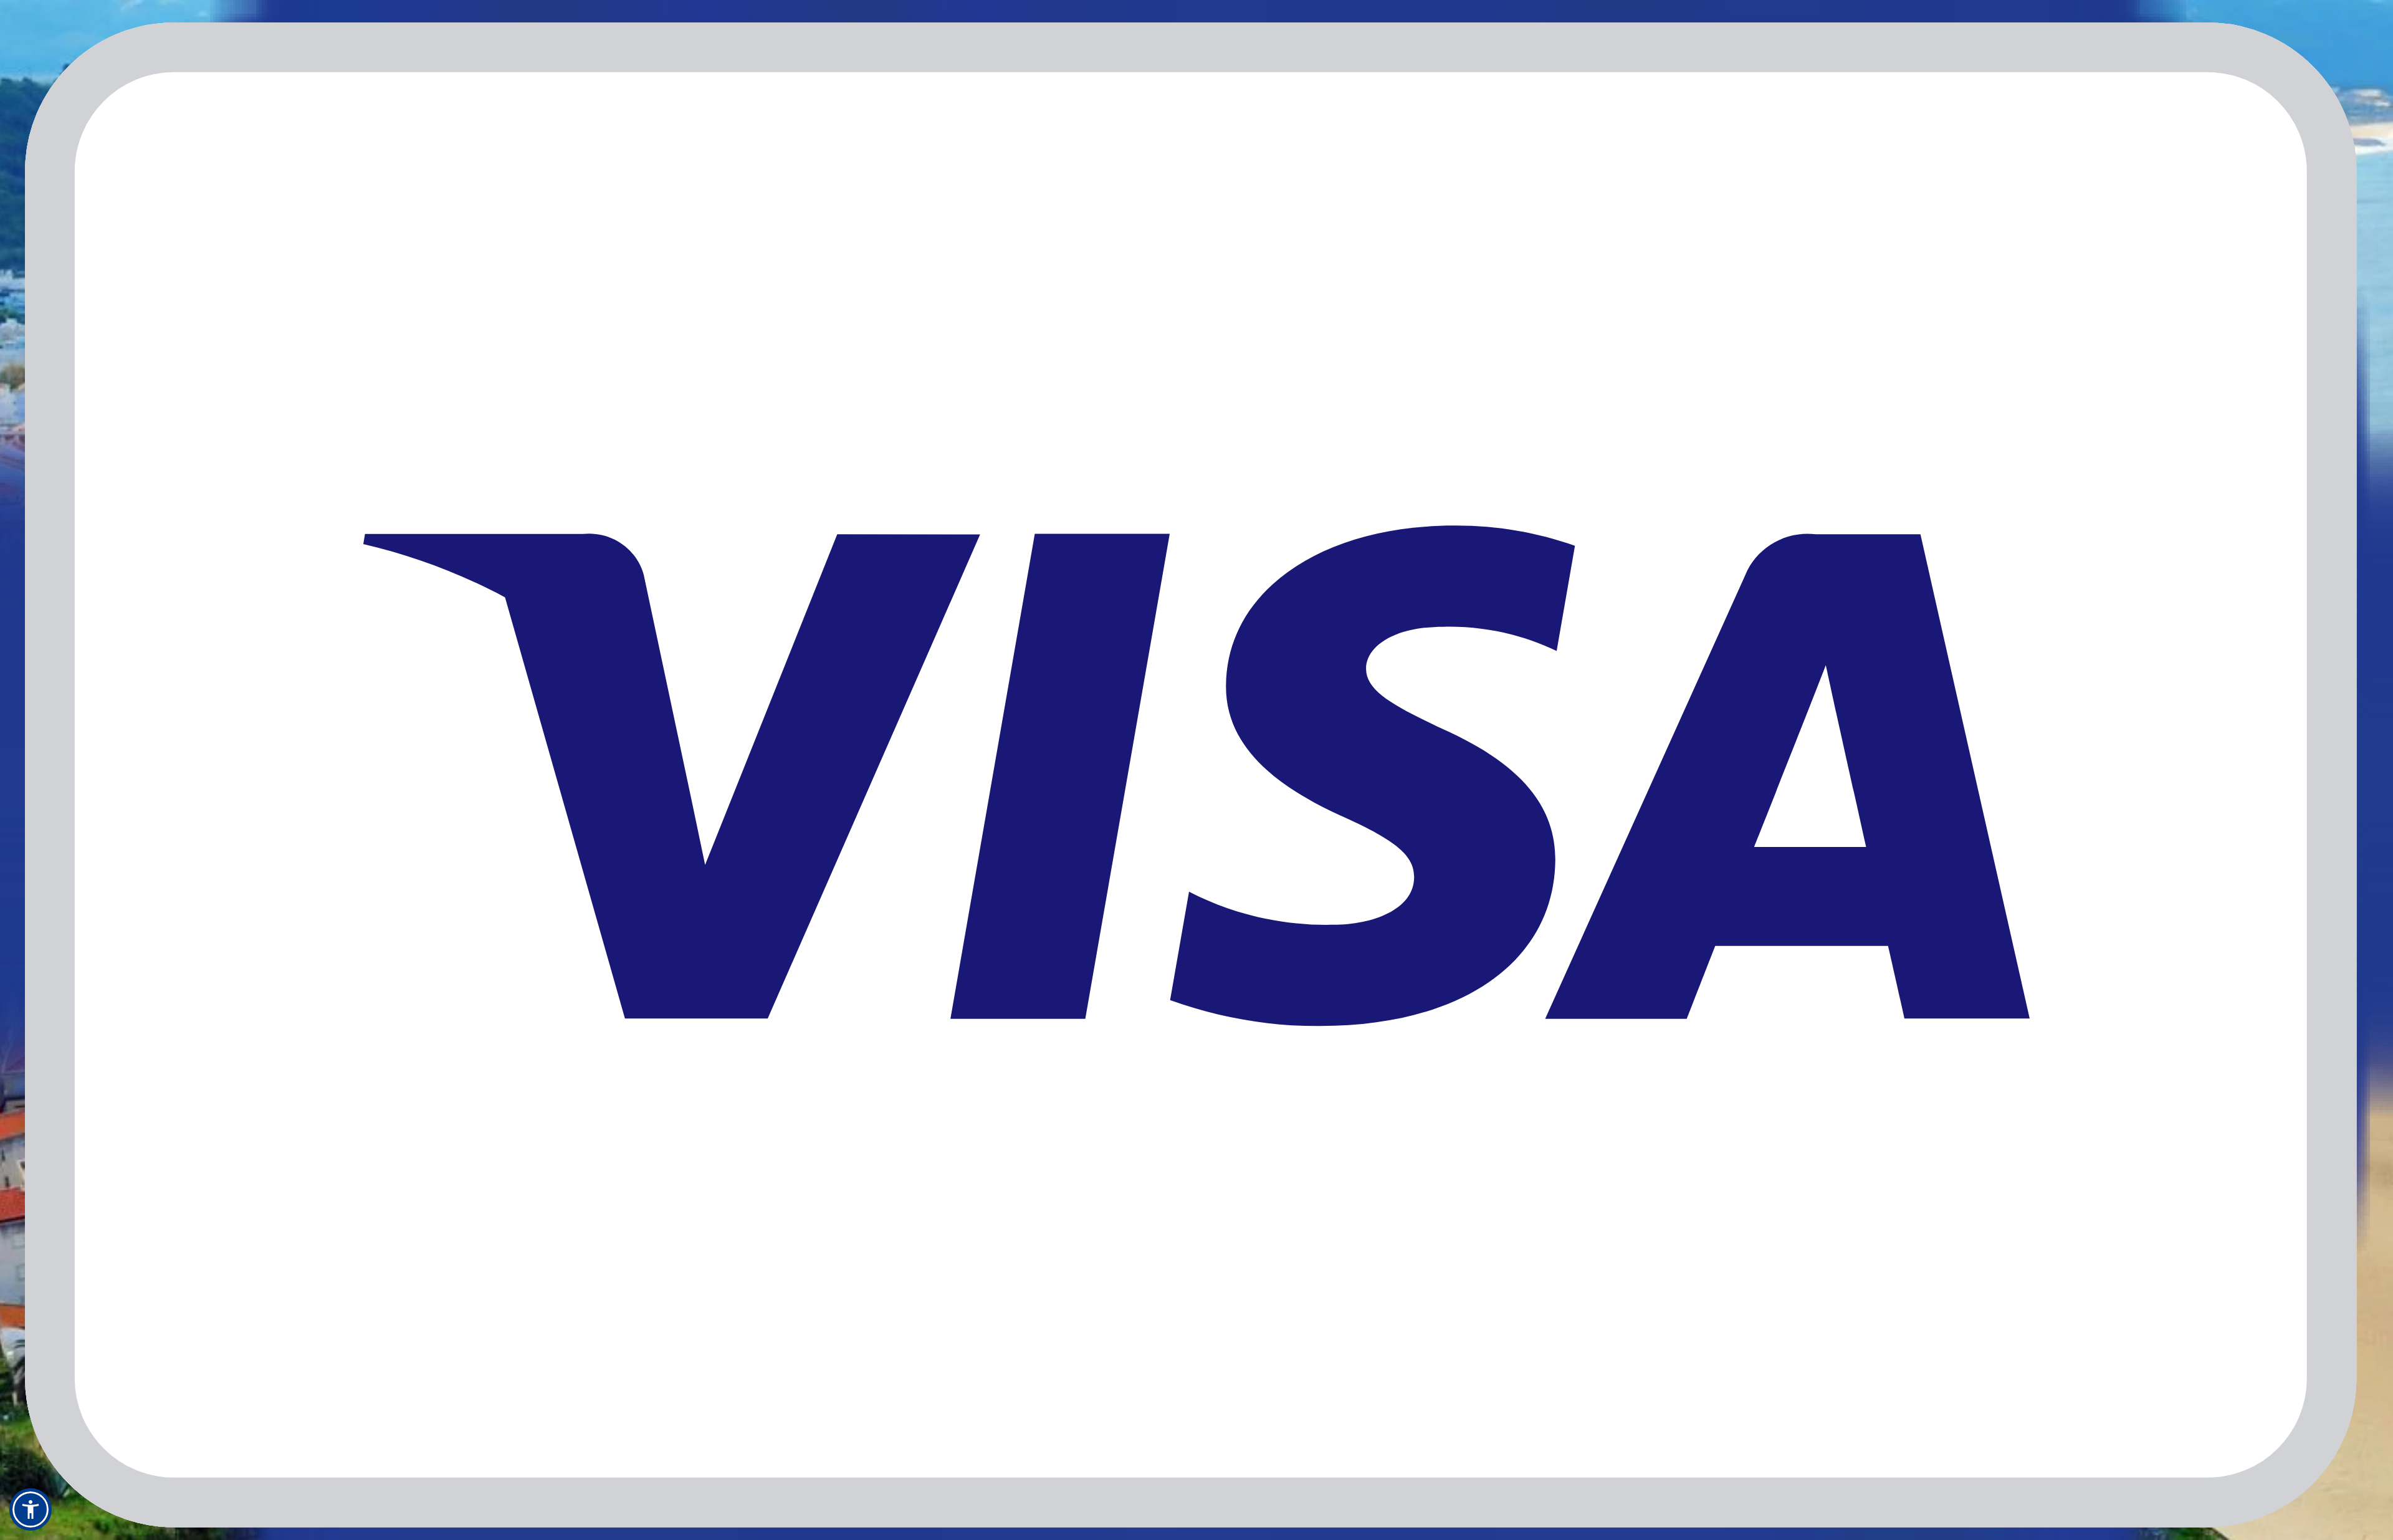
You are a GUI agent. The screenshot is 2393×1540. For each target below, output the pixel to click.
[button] (31, 1509)
